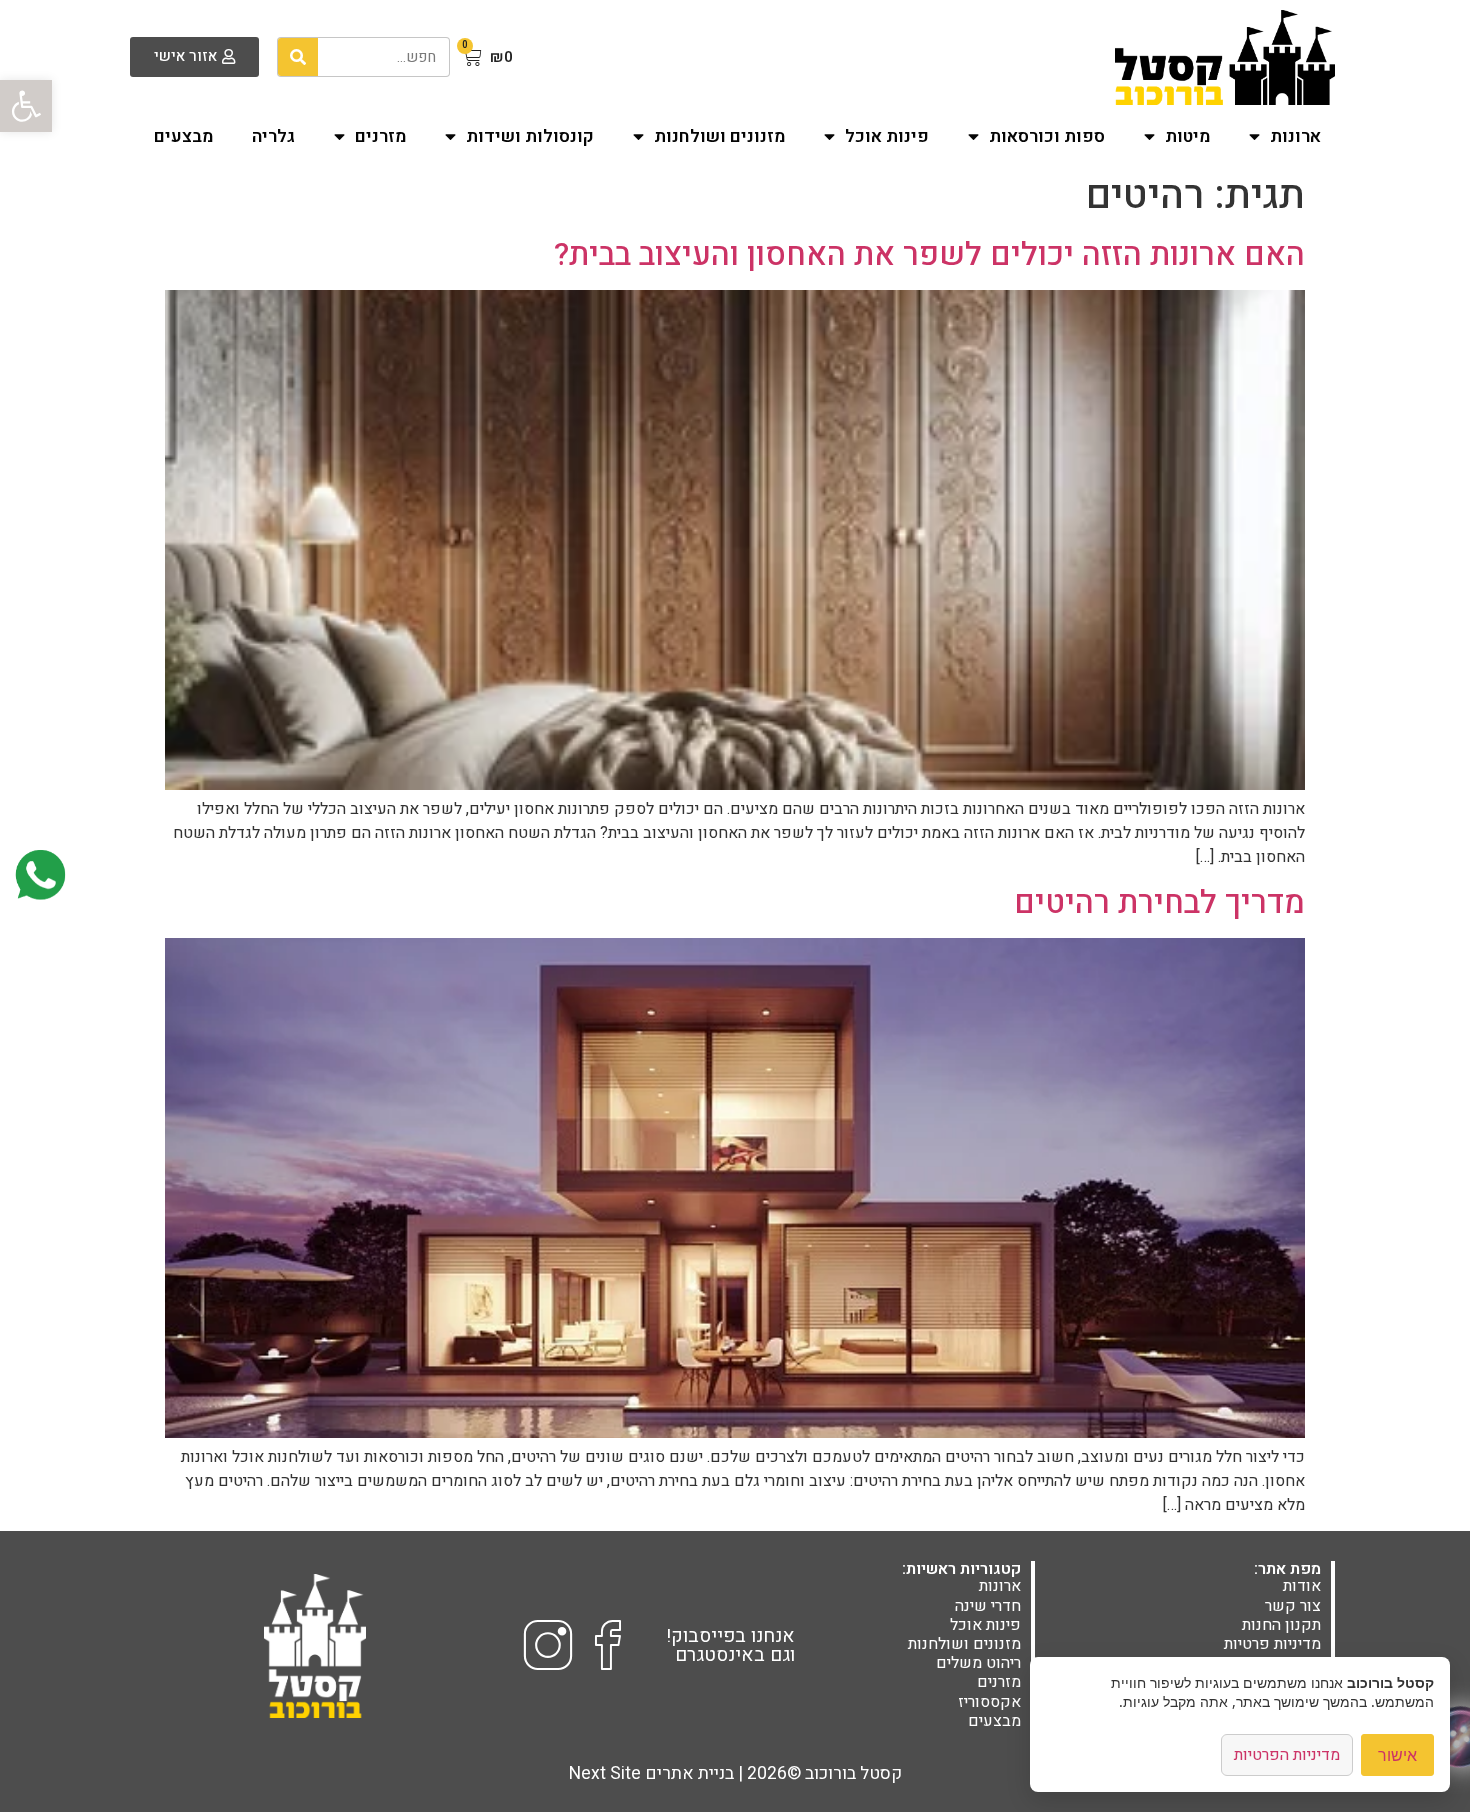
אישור (1397, 1755)
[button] (26, 106)
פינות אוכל (887, 136)
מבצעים (183, 136)
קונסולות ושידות (530, 136)
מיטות (1187, 136)
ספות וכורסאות (1047, 136)
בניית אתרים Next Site (651, 1773)
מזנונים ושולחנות (719, 136)
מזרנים (380, 136)
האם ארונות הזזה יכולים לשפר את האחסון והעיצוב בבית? (929, 254)
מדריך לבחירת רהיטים (1159, 902)
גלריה (273, 136)
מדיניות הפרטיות (1287, 1755)
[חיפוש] (298, 57)
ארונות (1295, 136)
